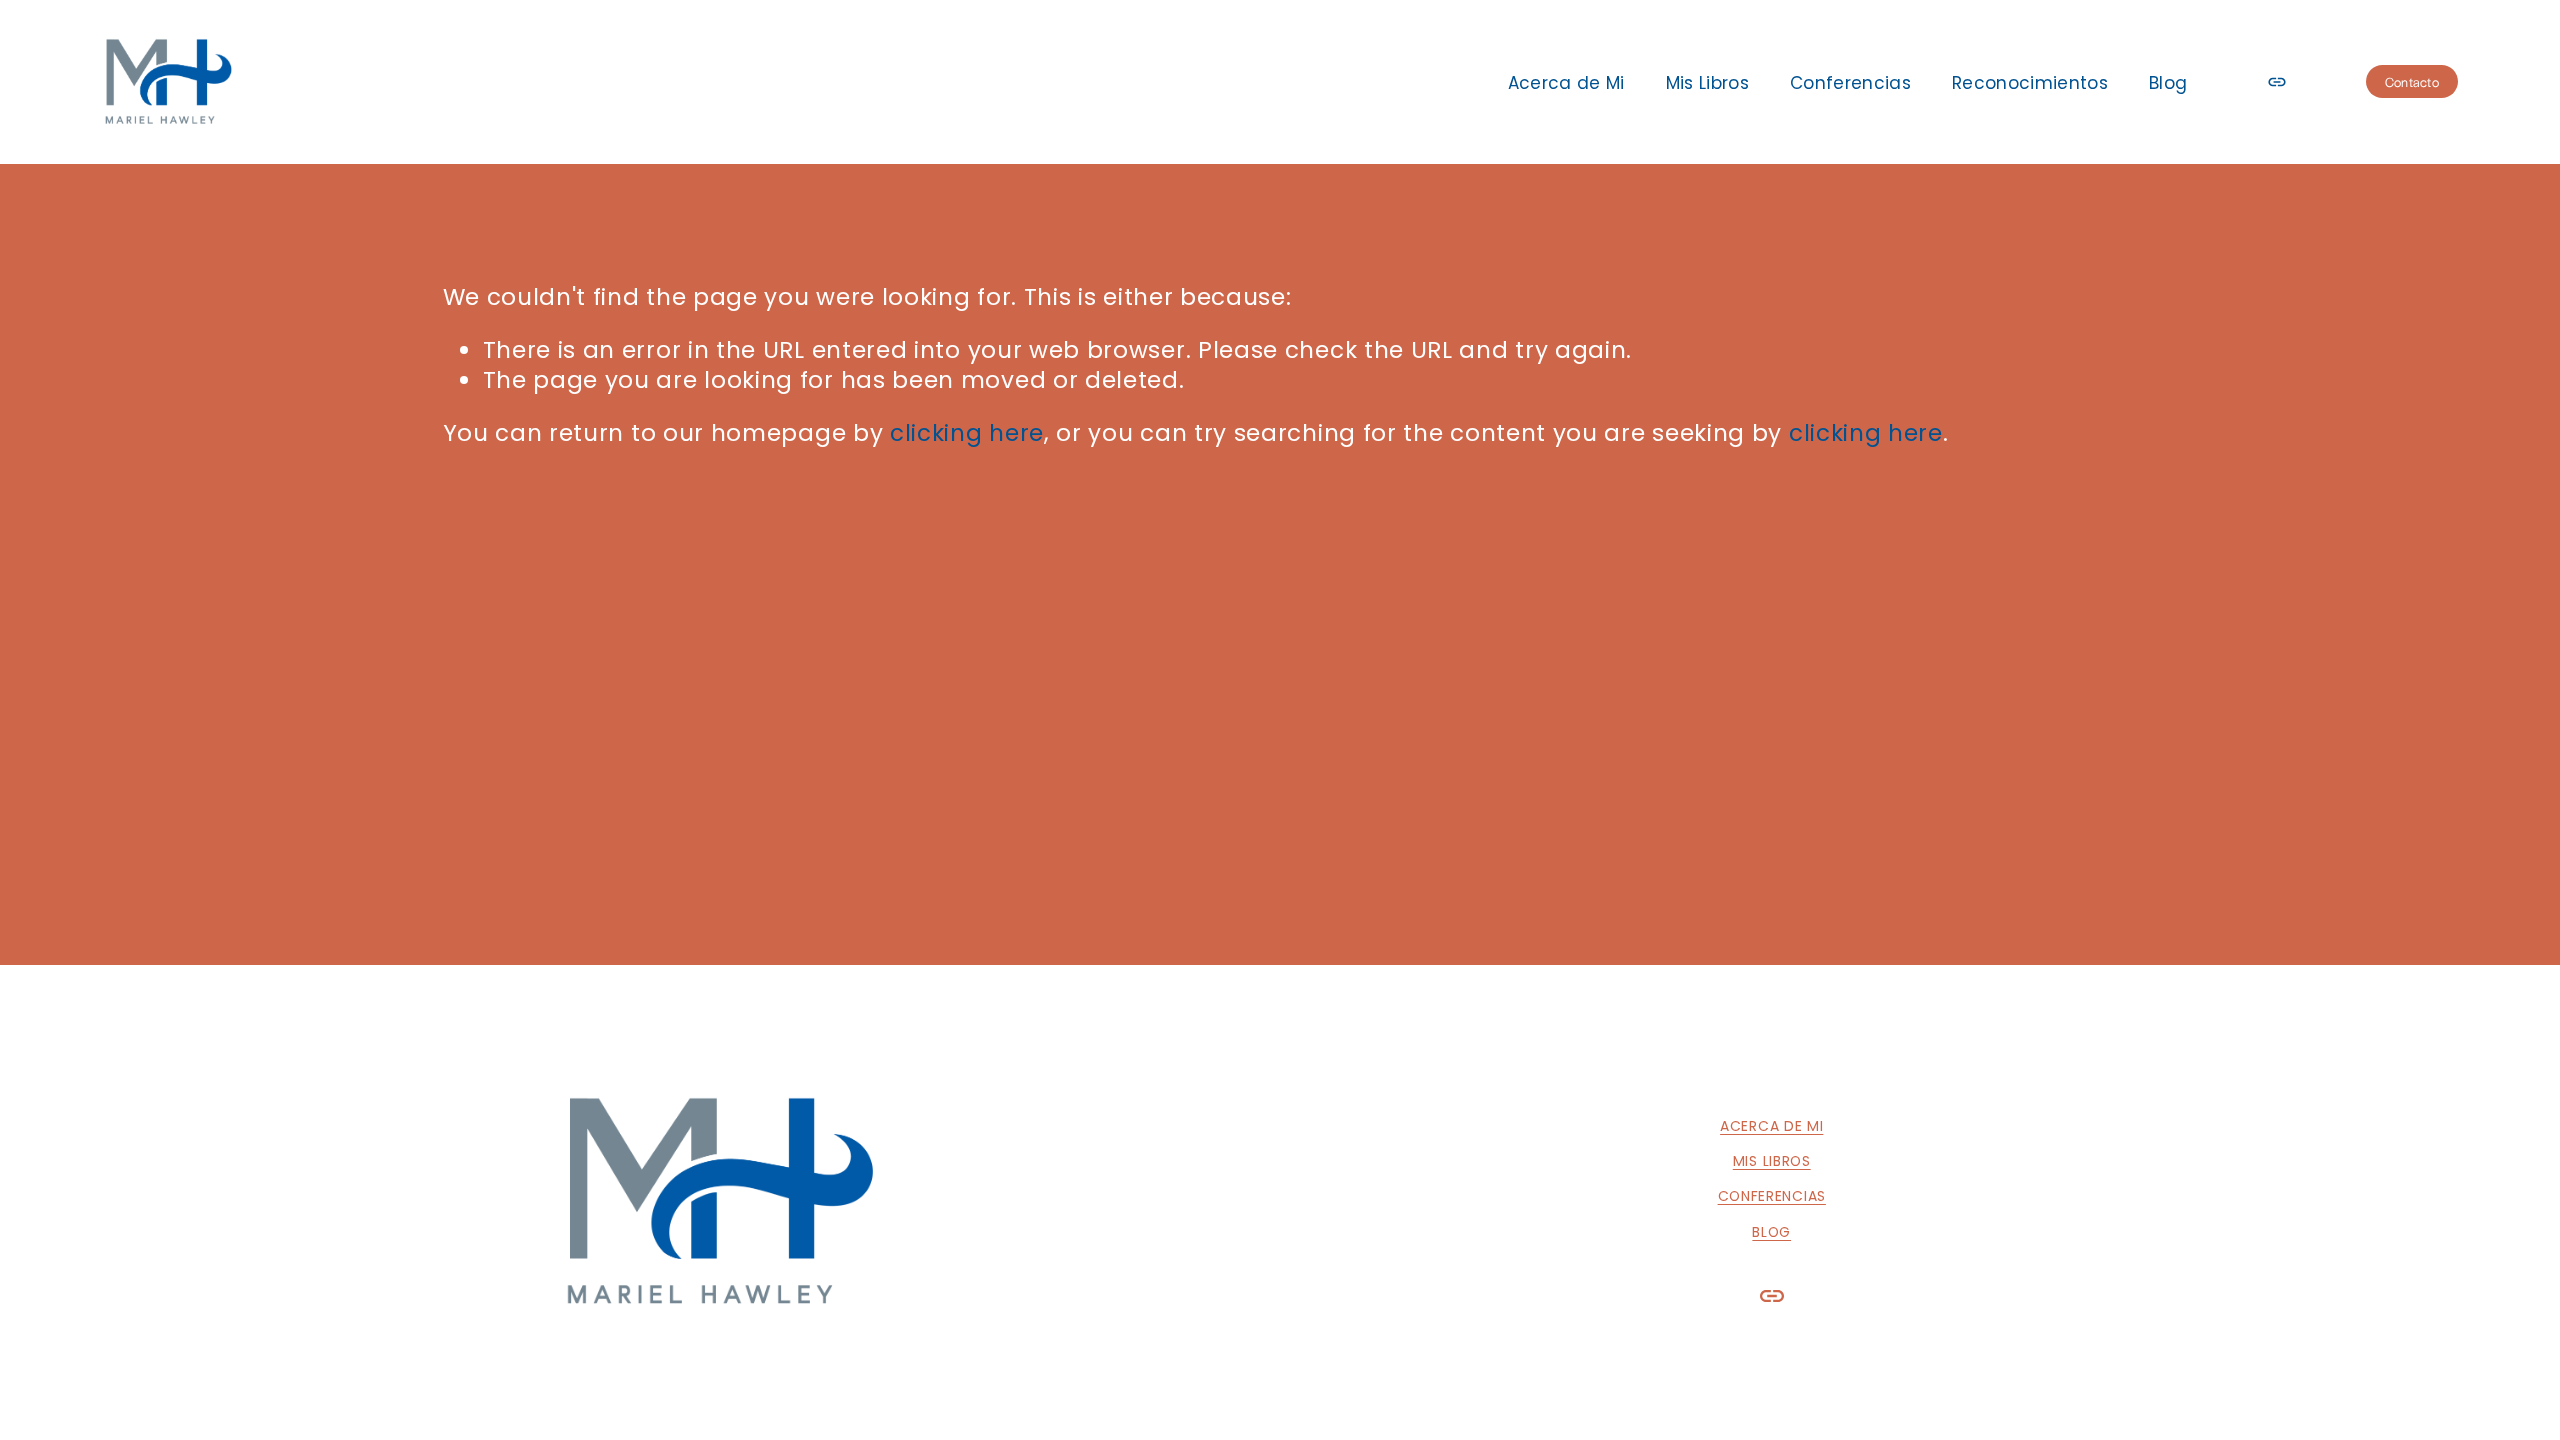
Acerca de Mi (1566, 83)
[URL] (2277, 82)
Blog (2168, 83)
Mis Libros (1707, 83)
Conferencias (1850, 83)
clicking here (967, 433)
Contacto (2412, 81)
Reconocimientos (2030, 83)
